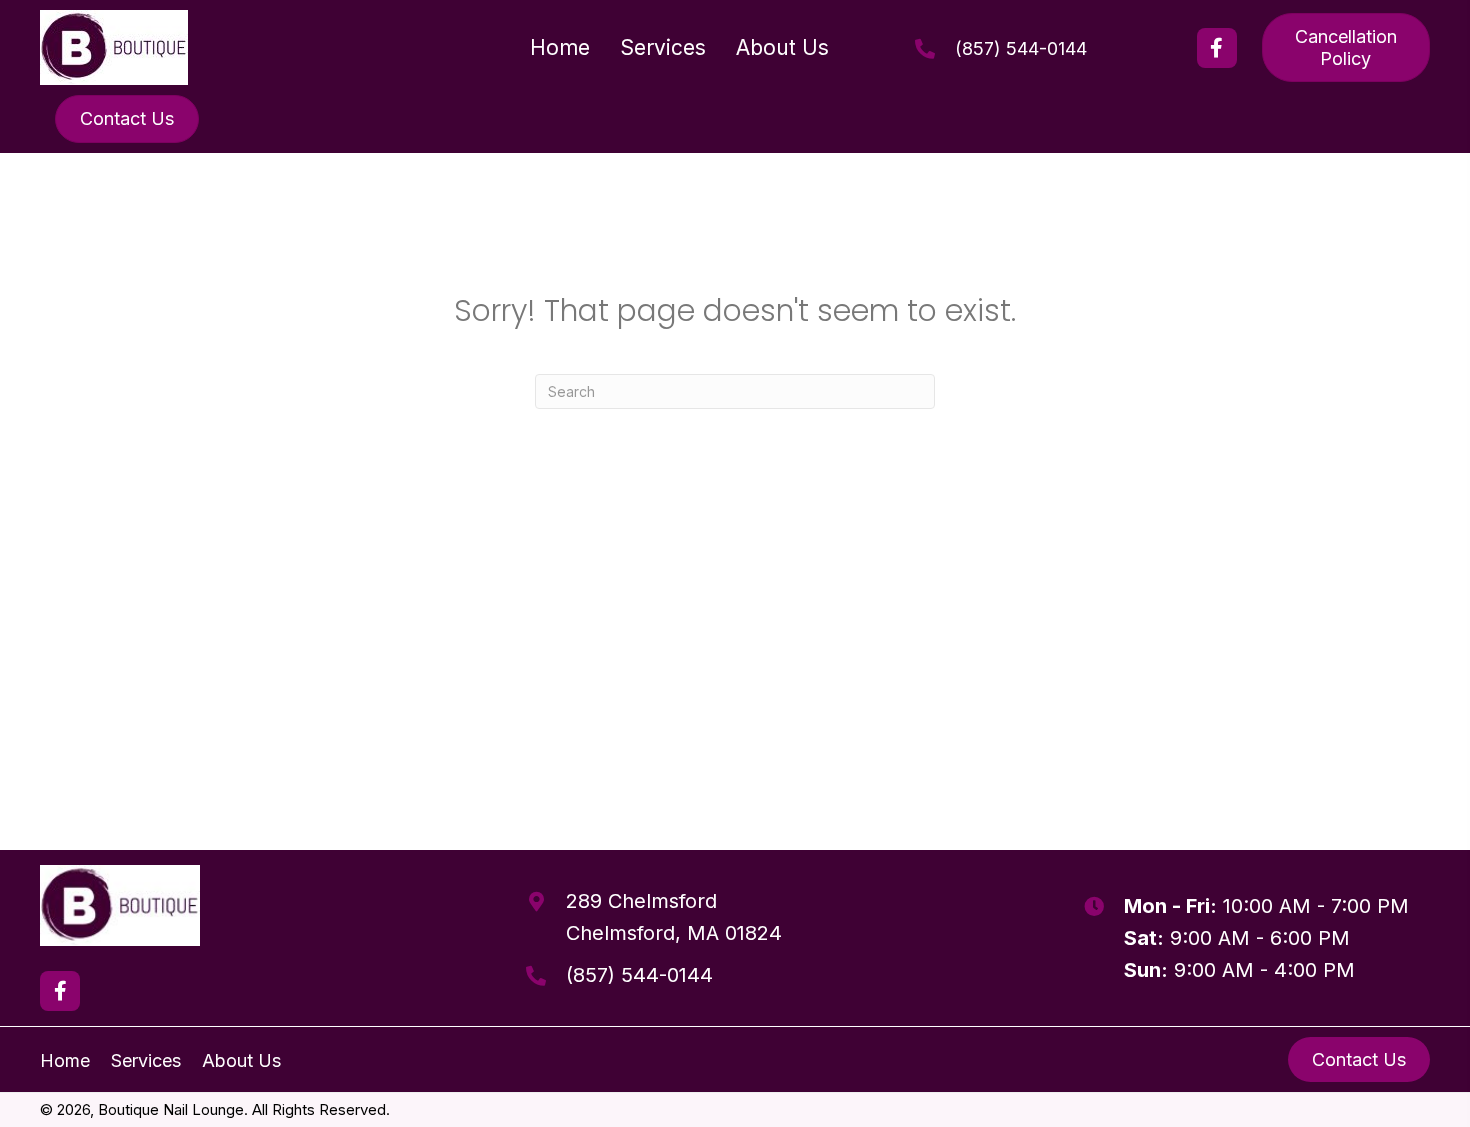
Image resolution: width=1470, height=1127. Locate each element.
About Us (241, 1060)
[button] (1217, 48)
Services (146, 1060)
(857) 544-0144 (1021, 48)
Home (65, 1060)
